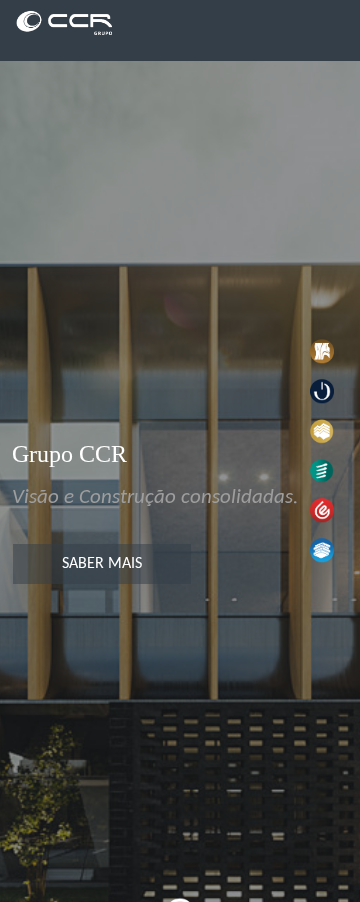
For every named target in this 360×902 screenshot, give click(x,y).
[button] (322, 351)
